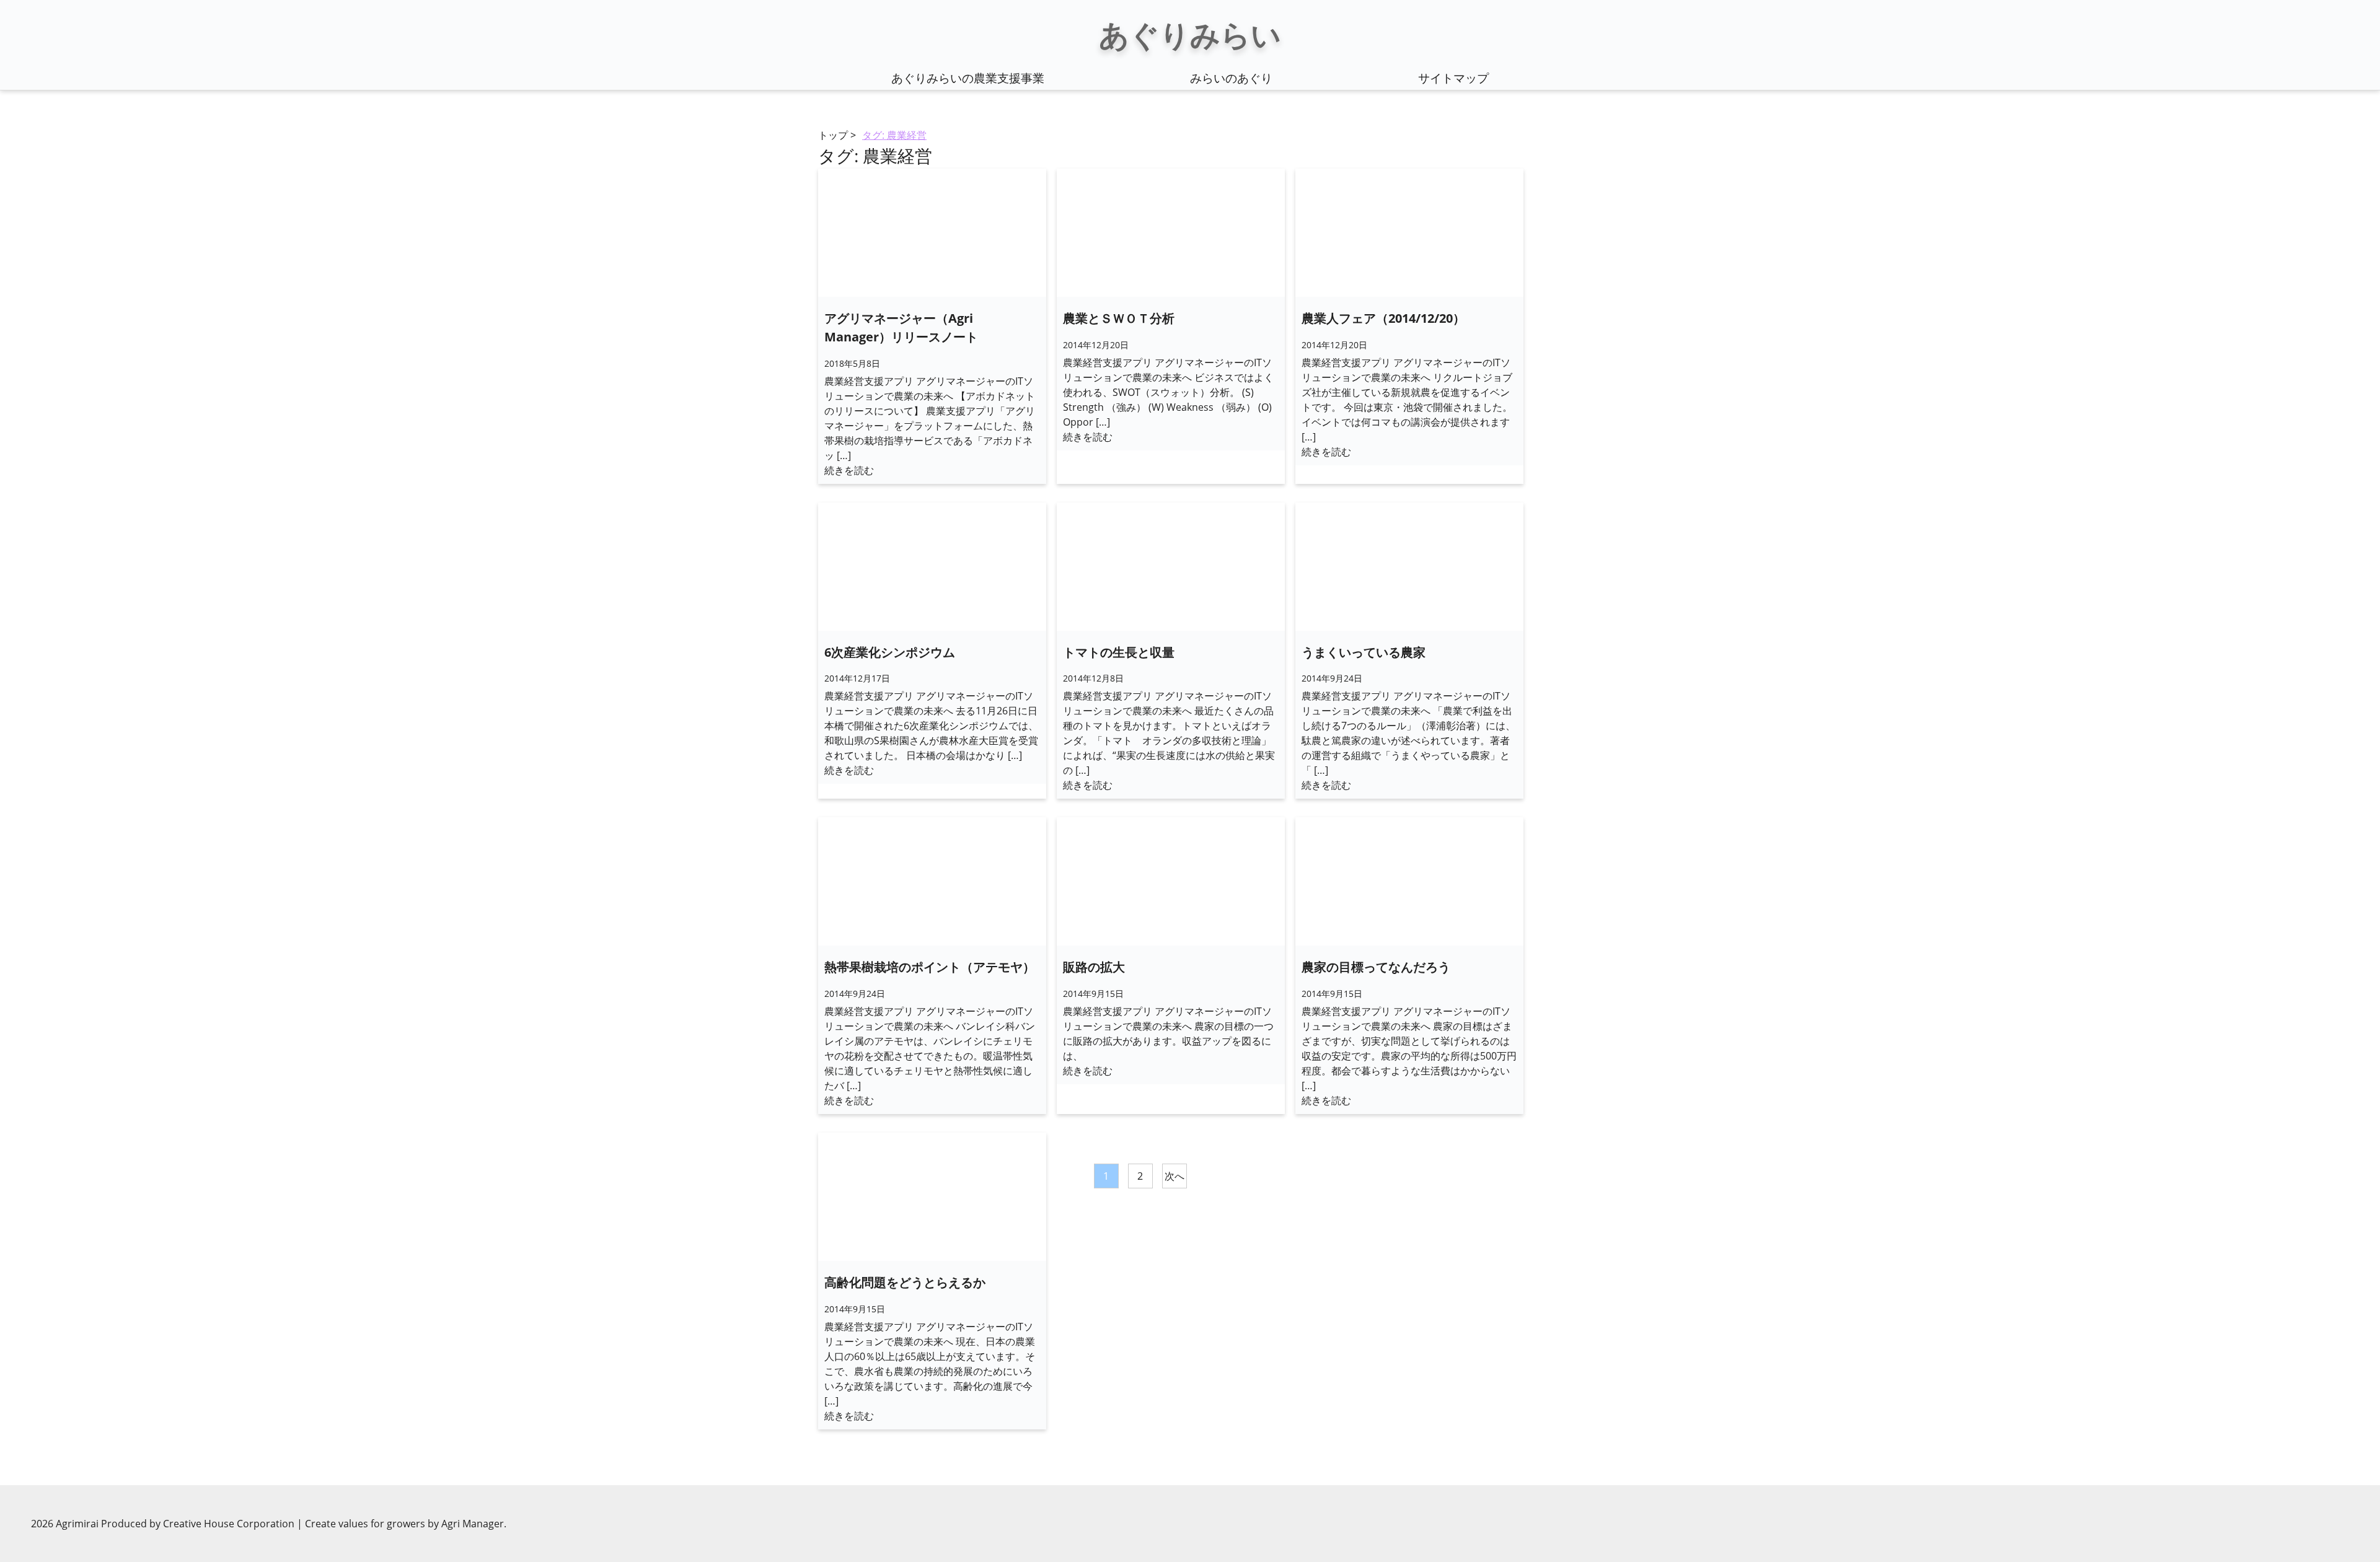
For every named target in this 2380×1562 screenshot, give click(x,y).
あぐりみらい (1190, 34)
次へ (1175, 1176)
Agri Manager (473, 1524)
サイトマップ (1453, 78)
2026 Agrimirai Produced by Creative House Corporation (164, 1524)
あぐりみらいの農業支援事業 (968, 78)
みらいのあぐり (1231, 78)
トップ (833, 135)
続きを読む (849, 470)
